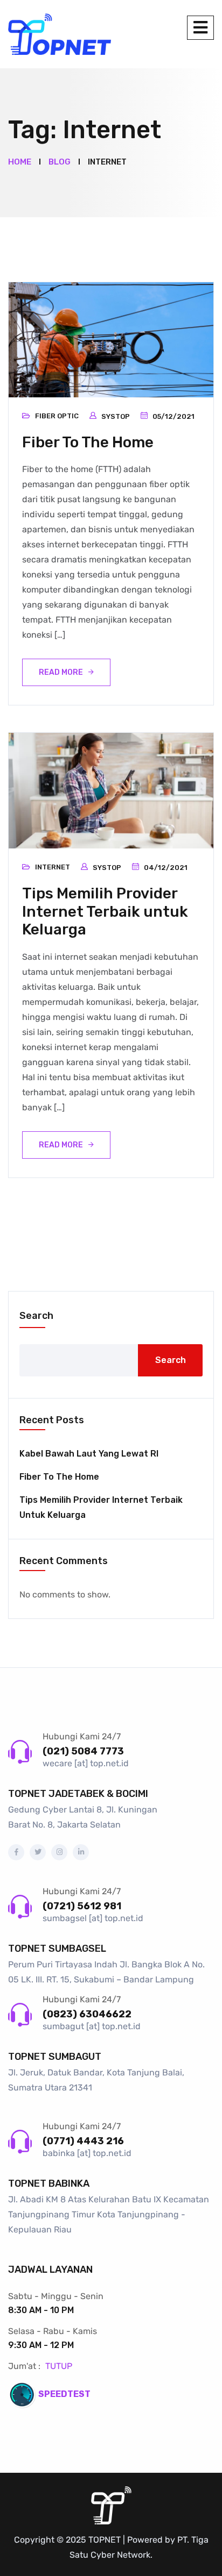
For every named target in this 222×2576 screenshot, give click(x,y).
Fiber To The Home (88, 442)
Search (36, 1316)
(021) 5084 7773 (83, 1751)
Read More (61, 672)
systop (116, 416)
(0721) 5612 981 (82, 1906)
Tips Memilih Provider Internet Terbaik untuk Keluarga (105, 911)
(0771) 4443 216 (83, 2141)
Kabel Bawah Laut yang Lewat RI (89, 1454)
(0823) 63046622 (87, 2014)
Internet (53, 867)
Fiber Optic (57, 416)
